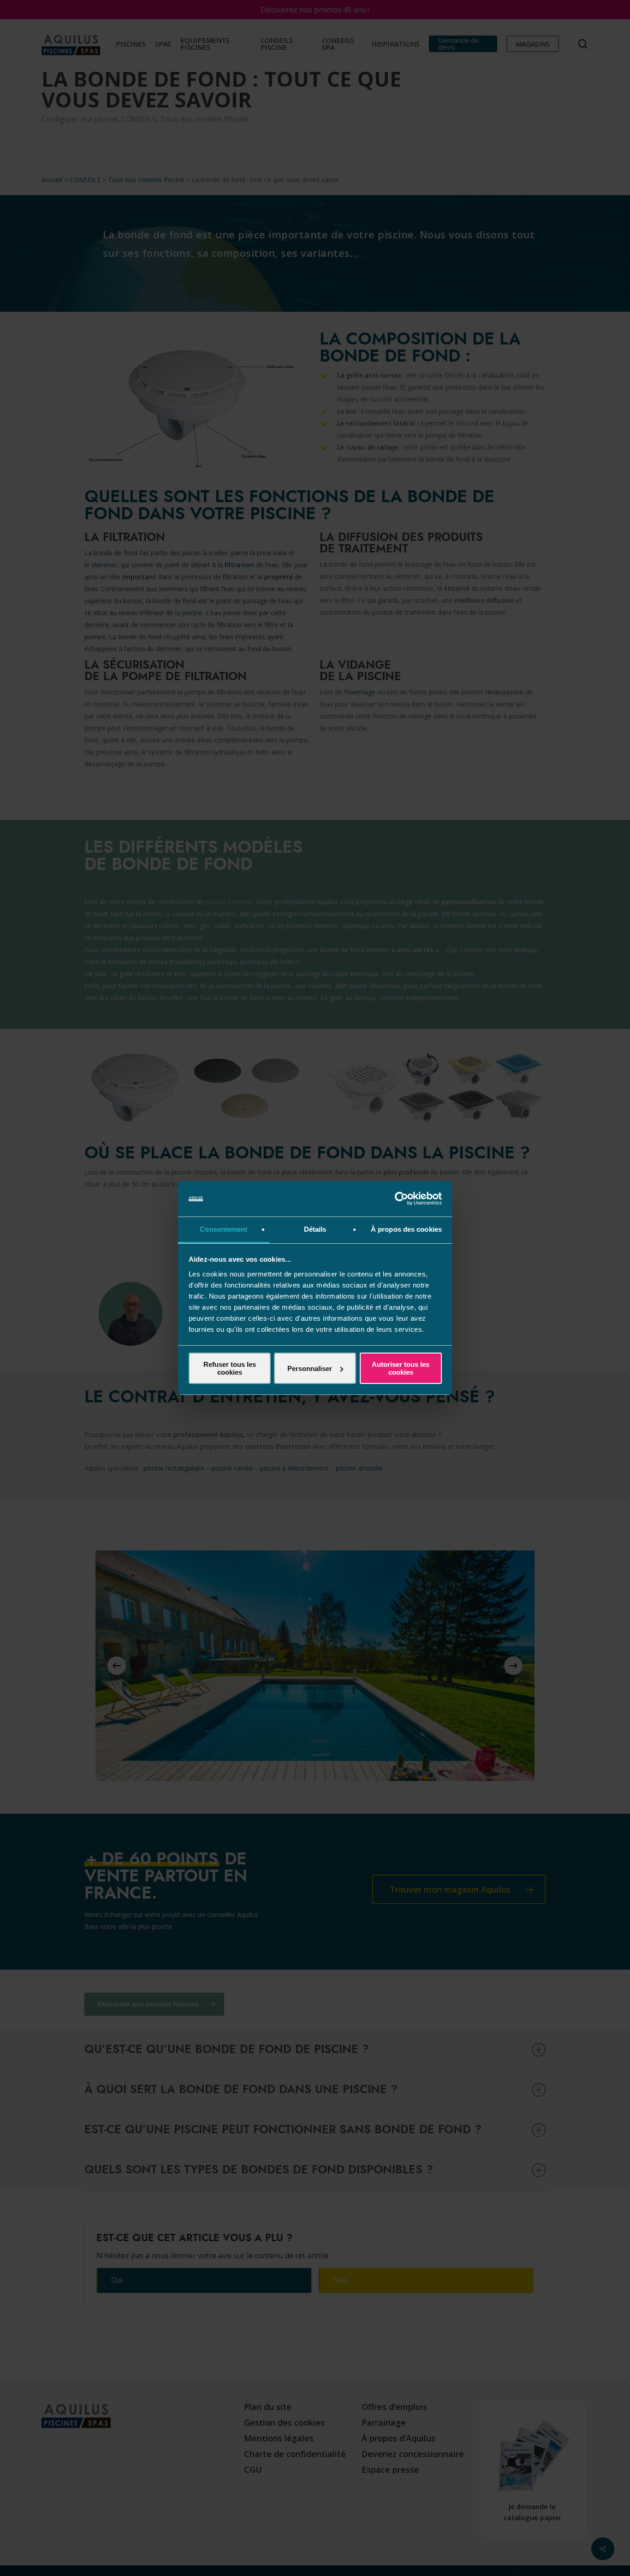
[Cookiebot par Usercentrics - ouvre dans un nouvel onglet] (401, 1199)
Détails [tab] (315, 1229)
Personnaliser (310, 1368)
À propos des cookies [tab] (406, 1229)
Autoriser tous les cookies (401, 1368)
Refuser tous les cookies (230, 1368)
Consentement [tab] (223, 1229)
